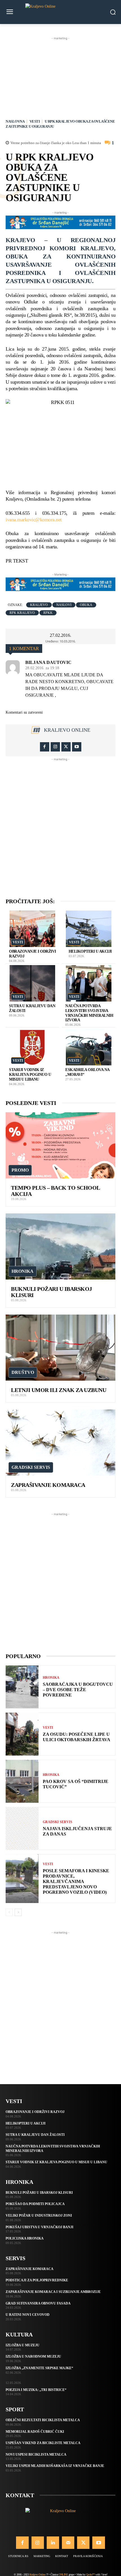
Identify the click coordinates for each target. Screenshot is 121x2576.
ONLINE (63, 2574)
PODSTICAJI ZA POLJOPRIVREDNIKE (37, 2280)
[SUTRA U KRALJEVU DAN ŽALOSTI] (32, 983)
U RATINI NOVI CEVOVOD (28, 2315)
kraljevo (39, 605)
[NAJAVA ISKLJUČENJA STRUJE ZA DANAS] (22, 1828)
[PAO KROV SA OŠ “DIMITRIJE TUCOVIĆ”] (22, 1781)
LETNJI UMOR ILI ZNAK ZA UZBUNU (59, 1390)
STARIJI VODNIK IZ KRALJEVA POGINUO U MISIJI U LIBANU (30, 1075)
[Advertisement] (60, 77)
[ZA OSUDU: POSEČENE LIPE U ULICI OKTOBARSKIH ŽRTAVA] (22, 1734)
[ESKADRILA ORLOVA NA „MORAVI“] (89, 1047)
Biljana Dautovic (48, 663)
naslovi (64, 605)
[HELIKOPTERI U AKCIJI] (89, 929)
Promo (20, 1170)
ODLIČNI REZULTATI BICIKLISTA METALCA (43, 2420)
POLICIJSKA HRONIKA (25, 2238)
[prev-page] (9, 1912)
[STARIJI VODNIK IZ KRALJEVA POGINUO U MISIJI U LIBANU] (32, 1047)
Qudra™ (90, 2574)
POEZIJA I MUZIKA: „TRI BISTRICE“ (36, 2390)
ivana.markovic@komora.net (34, 520)
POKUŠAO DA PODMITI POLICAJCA (35, 2204)
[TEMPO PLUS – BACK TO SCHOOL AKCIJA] (60, 1145)
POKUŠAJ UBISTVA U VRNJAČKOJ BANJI (40, 2227)
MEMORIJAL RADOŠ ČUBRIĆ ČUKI (35, 2432)
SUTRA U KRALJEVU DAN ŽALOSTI (35, 2135)
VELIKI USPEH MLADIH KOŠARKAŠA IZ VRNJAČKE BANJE (55, 2466)
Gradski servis (31, 1467)
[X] (66, 747)
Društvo (23, 1372)
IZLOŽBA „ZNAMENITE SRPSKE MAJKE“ (39, 2368)
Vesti (35, 121)
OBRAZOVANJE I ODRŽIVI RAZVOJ (35, 2112)
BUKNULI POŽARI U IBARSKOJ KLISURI (39, 2193)
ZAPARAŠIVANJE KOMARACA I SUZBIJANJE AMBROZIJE (53, 2292)
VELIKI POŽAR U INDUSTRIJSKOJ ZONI (39, 2216)
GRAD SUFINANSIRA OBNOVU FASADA (38, 2303)
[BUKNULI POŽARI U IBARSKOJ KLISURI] (60, 1246)
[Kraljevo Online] (60, 12)
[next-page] (18, 1912)
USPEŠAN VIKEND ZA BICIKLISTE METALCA (43, 2443)
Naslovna (15, 121)
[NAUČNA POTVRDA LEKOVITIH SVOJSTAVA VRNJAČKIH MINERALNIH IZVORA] (89, 983)
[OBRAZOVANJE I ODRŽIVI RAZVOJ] (32, 929)
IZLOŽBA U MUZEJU (23, 2345)
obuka (86, 605)
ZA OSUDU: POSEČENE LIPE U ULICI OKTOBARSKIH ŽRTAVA (77, 1737)
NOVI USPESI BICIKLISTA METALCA (36, 2455)
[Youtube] (77, 747)
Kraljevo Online (67, 730)
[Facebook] (45, 747)
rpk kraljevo (22, 613)
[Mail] (68, 2543)
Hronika (23, 1271)
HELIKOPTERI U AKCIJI (90, 951)
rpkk (48, 613)
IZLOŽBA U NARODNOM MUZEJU (33, 2356)
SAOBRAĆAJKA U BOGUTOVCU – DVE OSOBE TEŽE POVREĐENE (78, 1690)
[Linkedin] (53, 2543)
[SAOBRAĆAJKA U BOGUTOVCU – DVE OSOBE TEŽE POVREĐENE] (22, 1687)
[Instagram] (55, 747)
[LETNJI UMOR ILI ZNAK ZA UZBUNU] (60, 1348)
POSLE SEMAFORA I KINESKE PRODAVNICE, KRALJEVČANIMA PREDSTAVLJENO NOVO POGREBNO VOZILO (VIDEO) (76, 1882)
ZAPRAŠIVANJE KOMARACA (48, 1485)
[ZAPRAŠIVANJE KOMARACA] (60, 1443)
